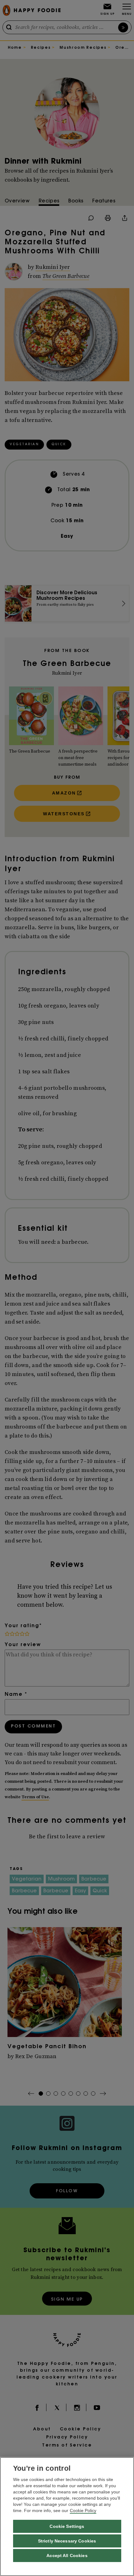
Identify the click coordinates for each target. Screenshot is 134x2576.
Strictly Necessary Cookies (67, 2541)
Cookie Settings (67, 2526)
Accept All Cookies (67, 2556)
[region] (67, 2517)
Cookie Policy (83, 2510)
